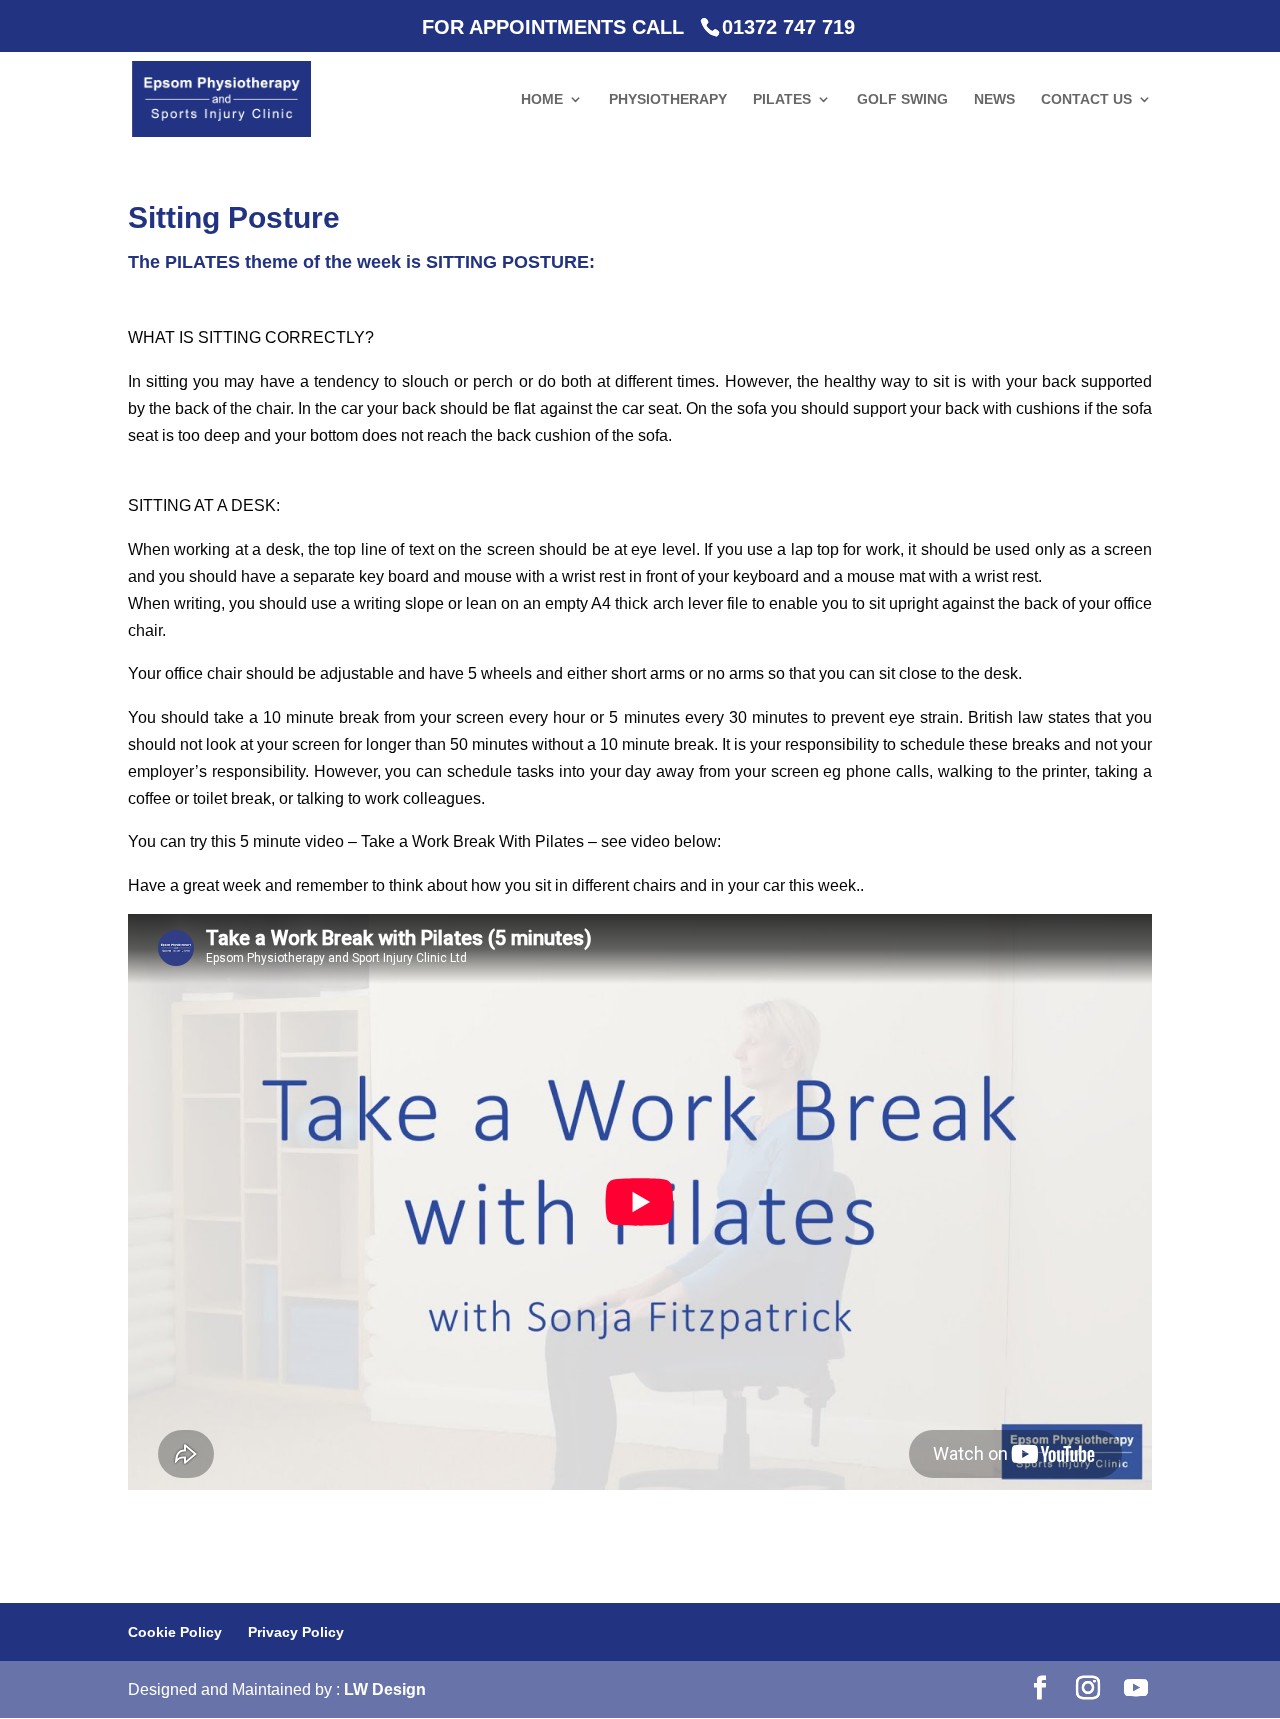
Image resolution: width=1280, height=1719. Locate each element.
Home (542, 99)
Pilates (782, 99)
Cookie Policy (175, 1632)
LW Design (385, 1689)
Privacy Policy (296, 1632)
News (994, 99)
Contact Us (1086, 99)
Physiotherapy (668, 99)
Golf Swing (902, 99)
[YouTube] (1136, 1689)
